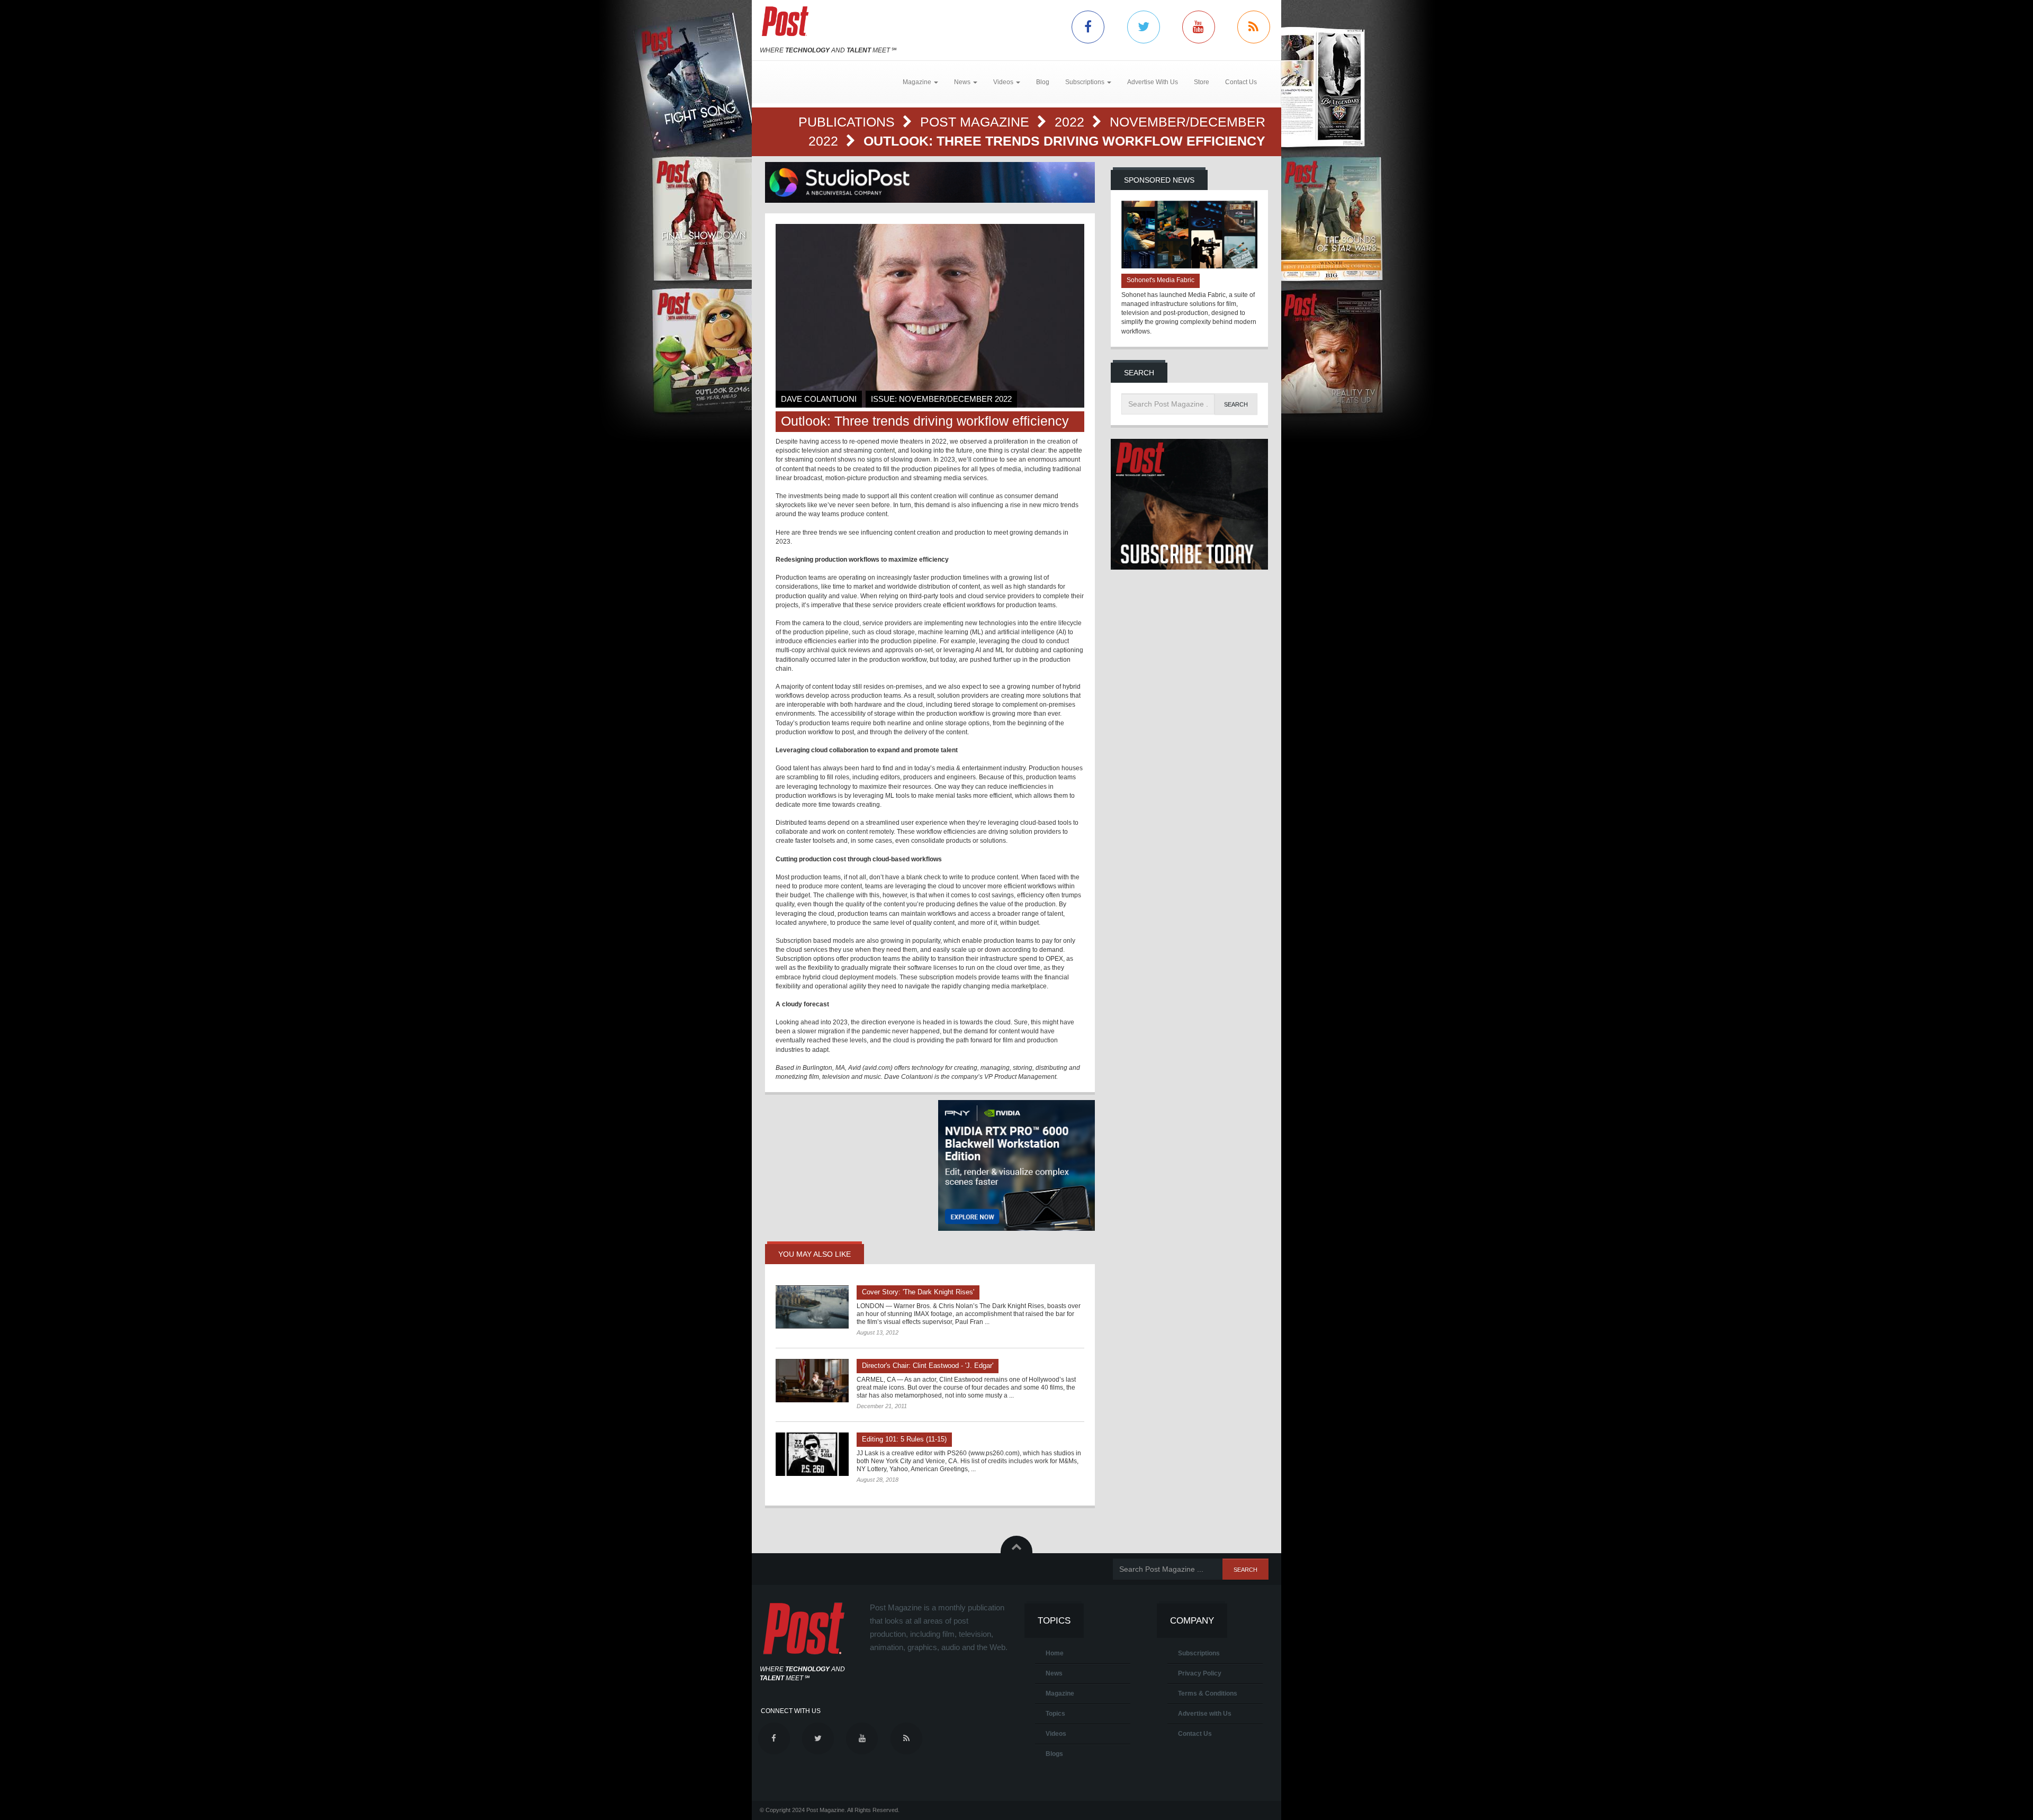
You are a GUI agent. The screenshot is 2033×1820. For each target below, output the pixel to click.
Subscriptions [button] (1086, 82)
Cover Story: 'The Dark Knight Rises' (918, 1292)
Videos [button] (1004, 82)
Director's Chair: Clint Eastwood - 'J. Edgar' (928, 1366)
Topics (1055, 1714)
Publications (848, 122)
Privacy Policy (1200, 1673)
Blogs (1054, 1754)
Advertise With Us (1153, 82)
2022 (1071, 122)
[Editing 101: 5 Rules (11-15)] (812, 1454)
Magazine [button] (918, 82)
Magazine (1060, 1693)
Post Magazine (977, 122)
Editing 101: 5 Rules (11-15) (904, 1439)
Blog (1043, 82)
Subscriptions (1199, 1653)
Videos (1056, 1734)
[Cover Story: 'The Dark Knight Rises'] (812, 1307)
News (1054, 1673)
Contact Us (1241, 82)
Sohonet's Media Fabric (1161, 280)
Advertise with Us (1205, 1714)
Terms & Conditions (1208, 1693)
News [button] (963, 82)
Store (1202, 82)
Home (1055, 1653)
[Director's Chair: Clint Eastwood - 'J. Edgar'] (812, 1381)
